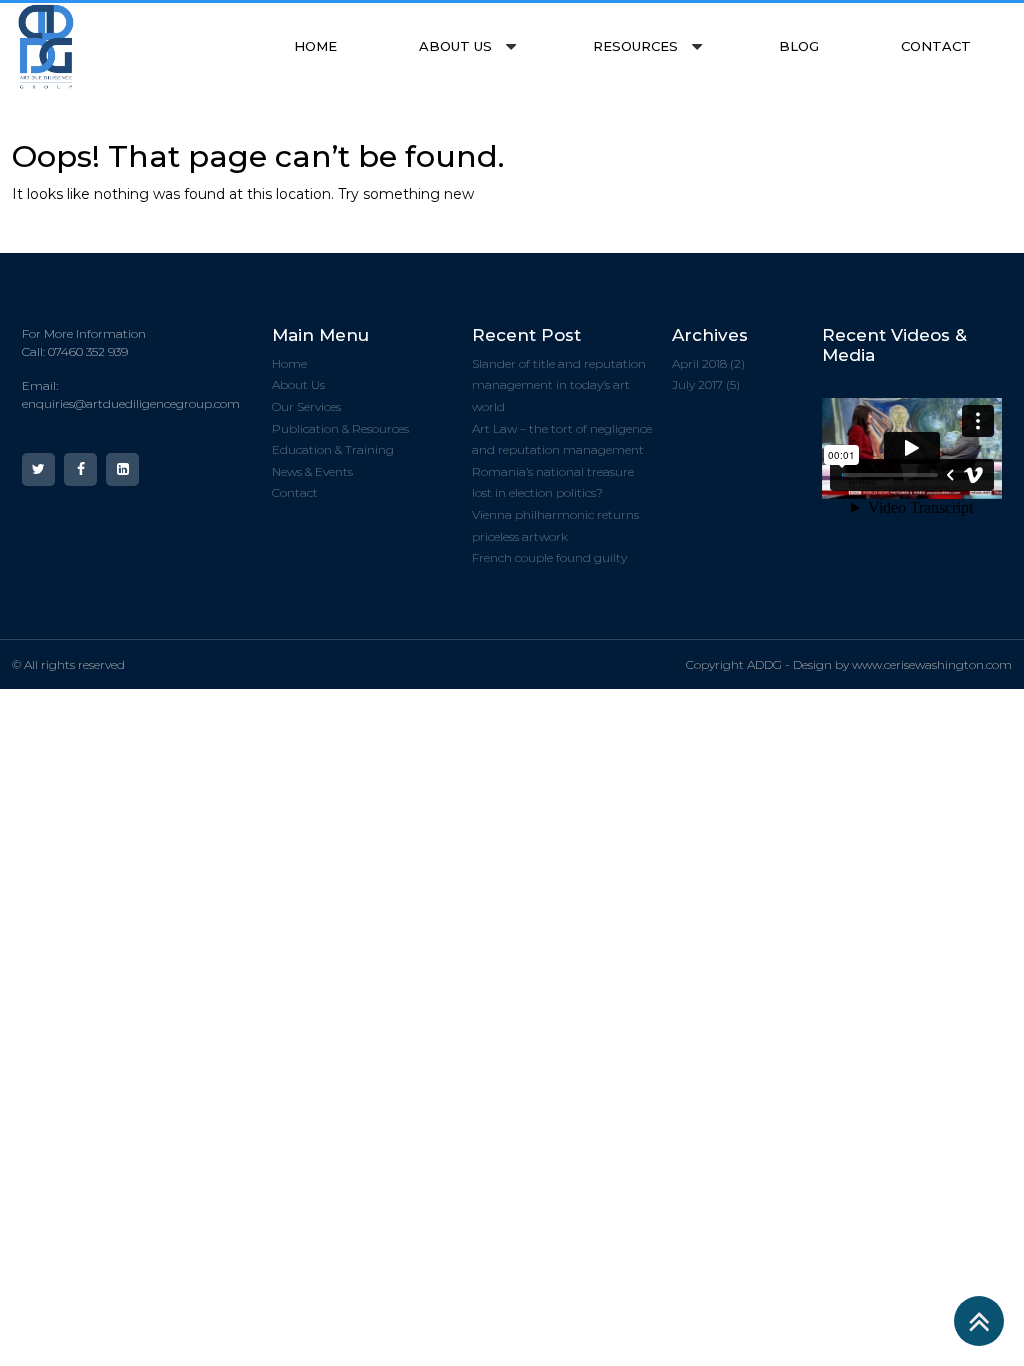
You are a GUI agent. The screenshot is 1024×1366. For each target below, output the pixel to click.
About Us (455, 46)
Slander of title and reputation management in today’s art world (559, 385)
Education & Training (333, 449)
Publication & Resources (340, 428)
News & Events (312, 471)
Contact (936, 46)
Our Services (306, 406)
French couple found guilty (549, 557)
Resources (635, 46)
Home (315, 46)
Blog (799, 46)
